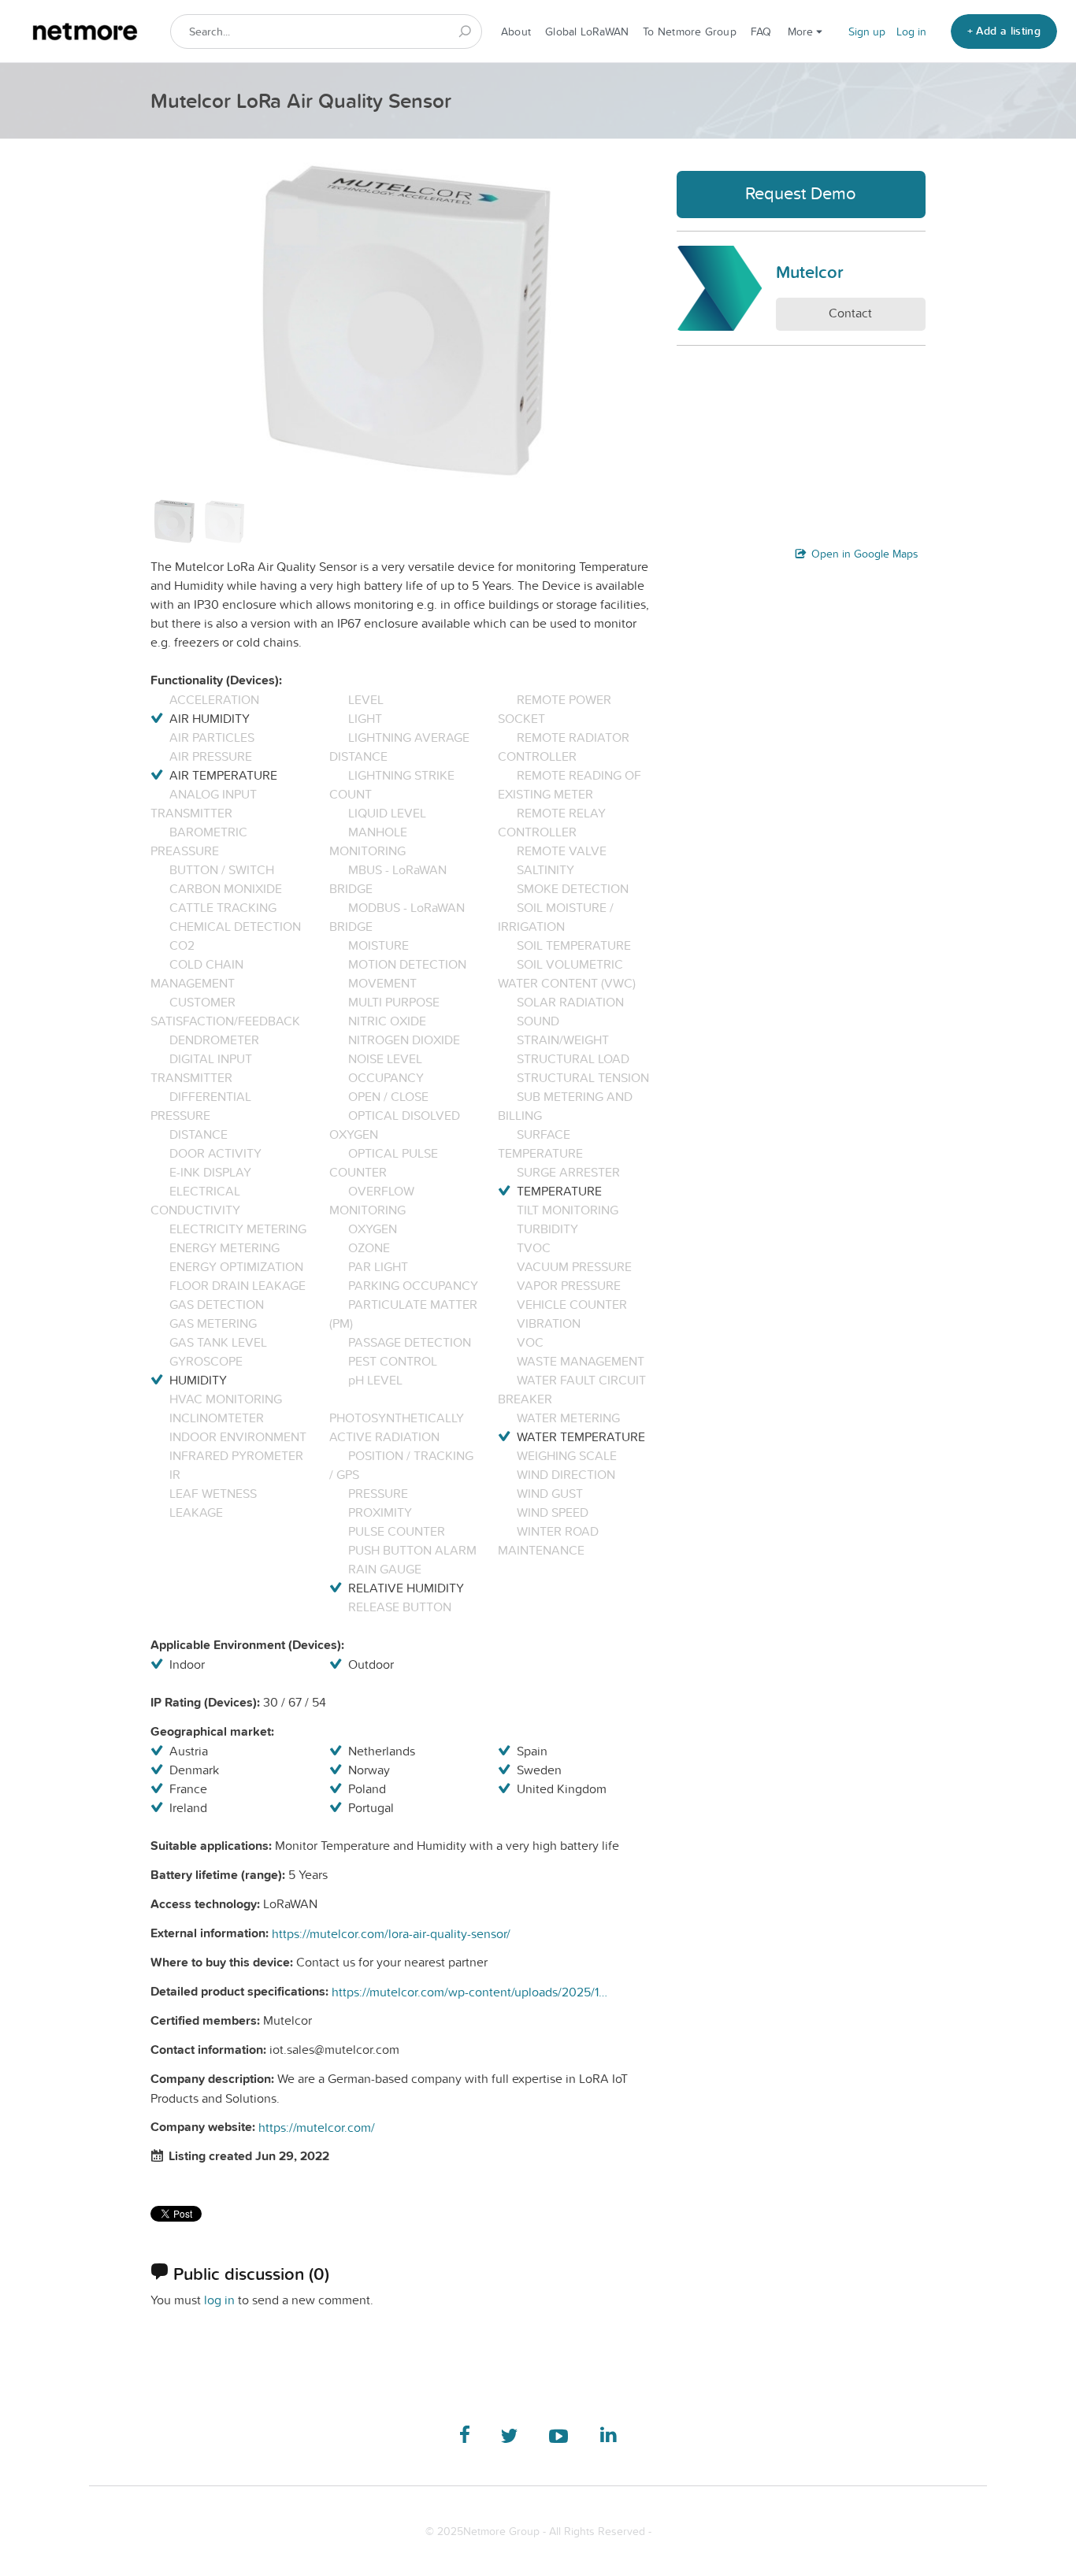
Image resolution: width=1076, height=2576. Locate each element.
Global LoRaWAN (587, 32)
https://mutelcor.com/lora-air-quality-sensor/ (391, 1933)
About (516, 32)
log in (219, 2300)
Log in (911, 32)
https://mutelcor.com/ (317, 2127)
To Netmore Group (690, 32)
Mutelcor (810, 272)
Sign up (867, 32)
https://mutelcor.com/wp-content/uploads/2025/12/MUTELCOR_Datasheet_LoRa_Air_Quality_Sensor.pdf (469, 1992)
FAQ (761, 32)
